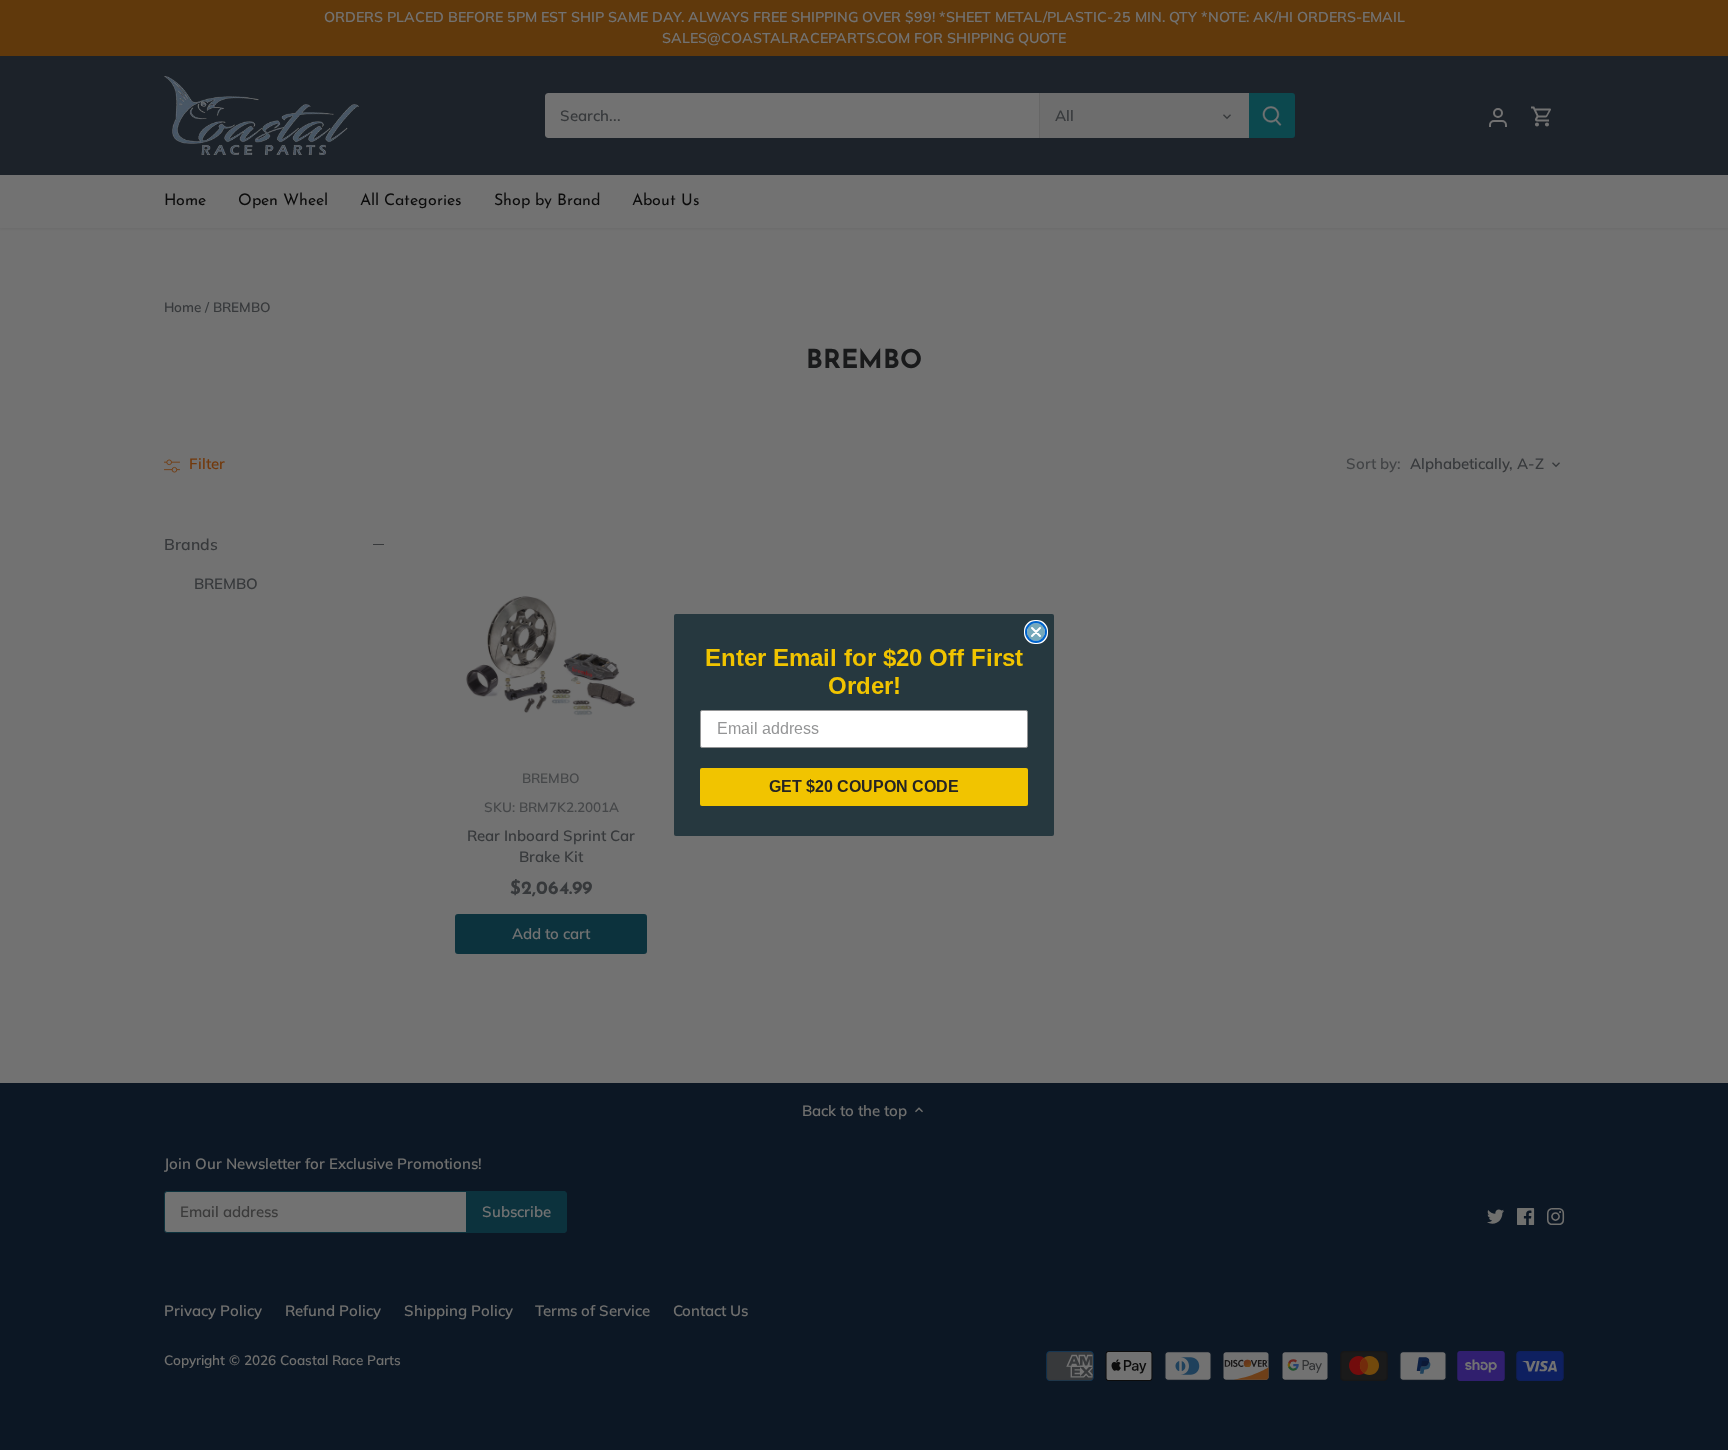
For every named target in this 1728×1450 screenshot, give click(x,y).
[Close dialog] (1036, 632)
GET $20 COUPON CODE (864, 786)
